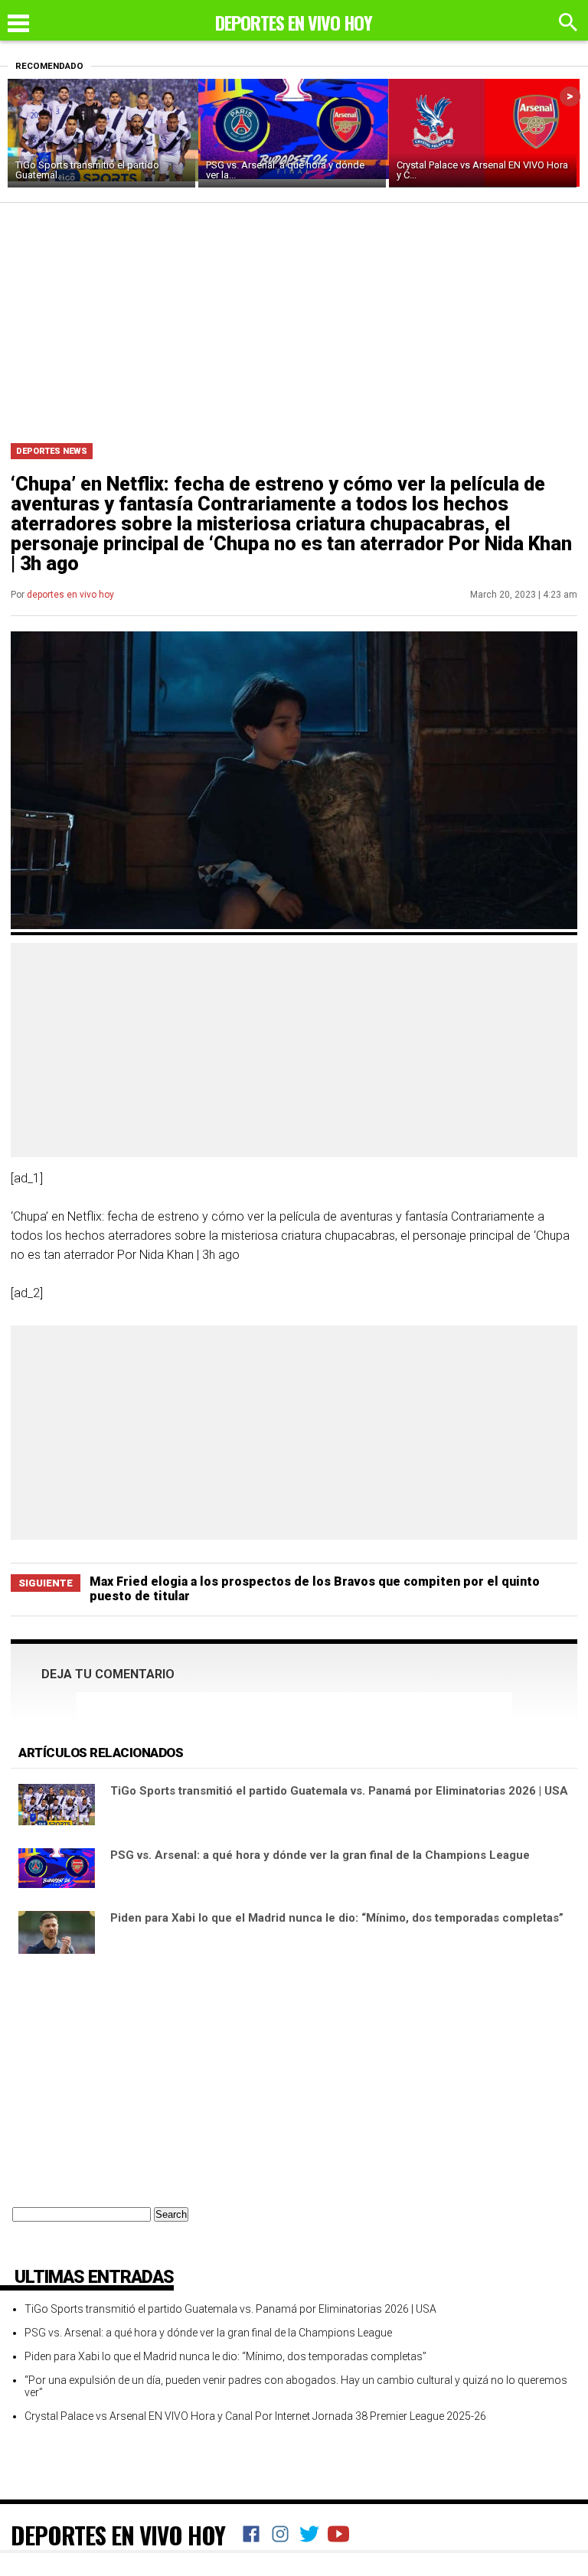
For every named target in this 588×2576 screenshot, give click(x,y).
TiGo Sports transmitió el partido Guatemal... (87, 170)
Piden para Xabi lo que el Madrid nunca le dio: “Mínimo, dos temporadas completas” (337, 1918)
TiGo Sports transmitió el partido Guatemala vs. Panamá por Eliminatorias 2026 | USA (339, 1791)
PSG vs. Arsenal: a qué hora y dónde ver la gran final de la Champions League (320, 1855)
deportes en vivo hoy (70, 595)
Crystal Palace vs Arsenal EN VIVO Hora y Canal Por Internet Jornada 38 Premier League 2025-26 (255, 2416)
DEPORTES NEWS (52, 451)
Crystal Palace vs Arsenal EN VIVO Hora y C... (482, 170)
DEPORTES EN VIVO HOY (118, 2535)
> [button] (570, 96)
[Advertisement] (294, 318)
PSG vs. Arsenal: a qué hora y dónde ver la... (285, 170)
